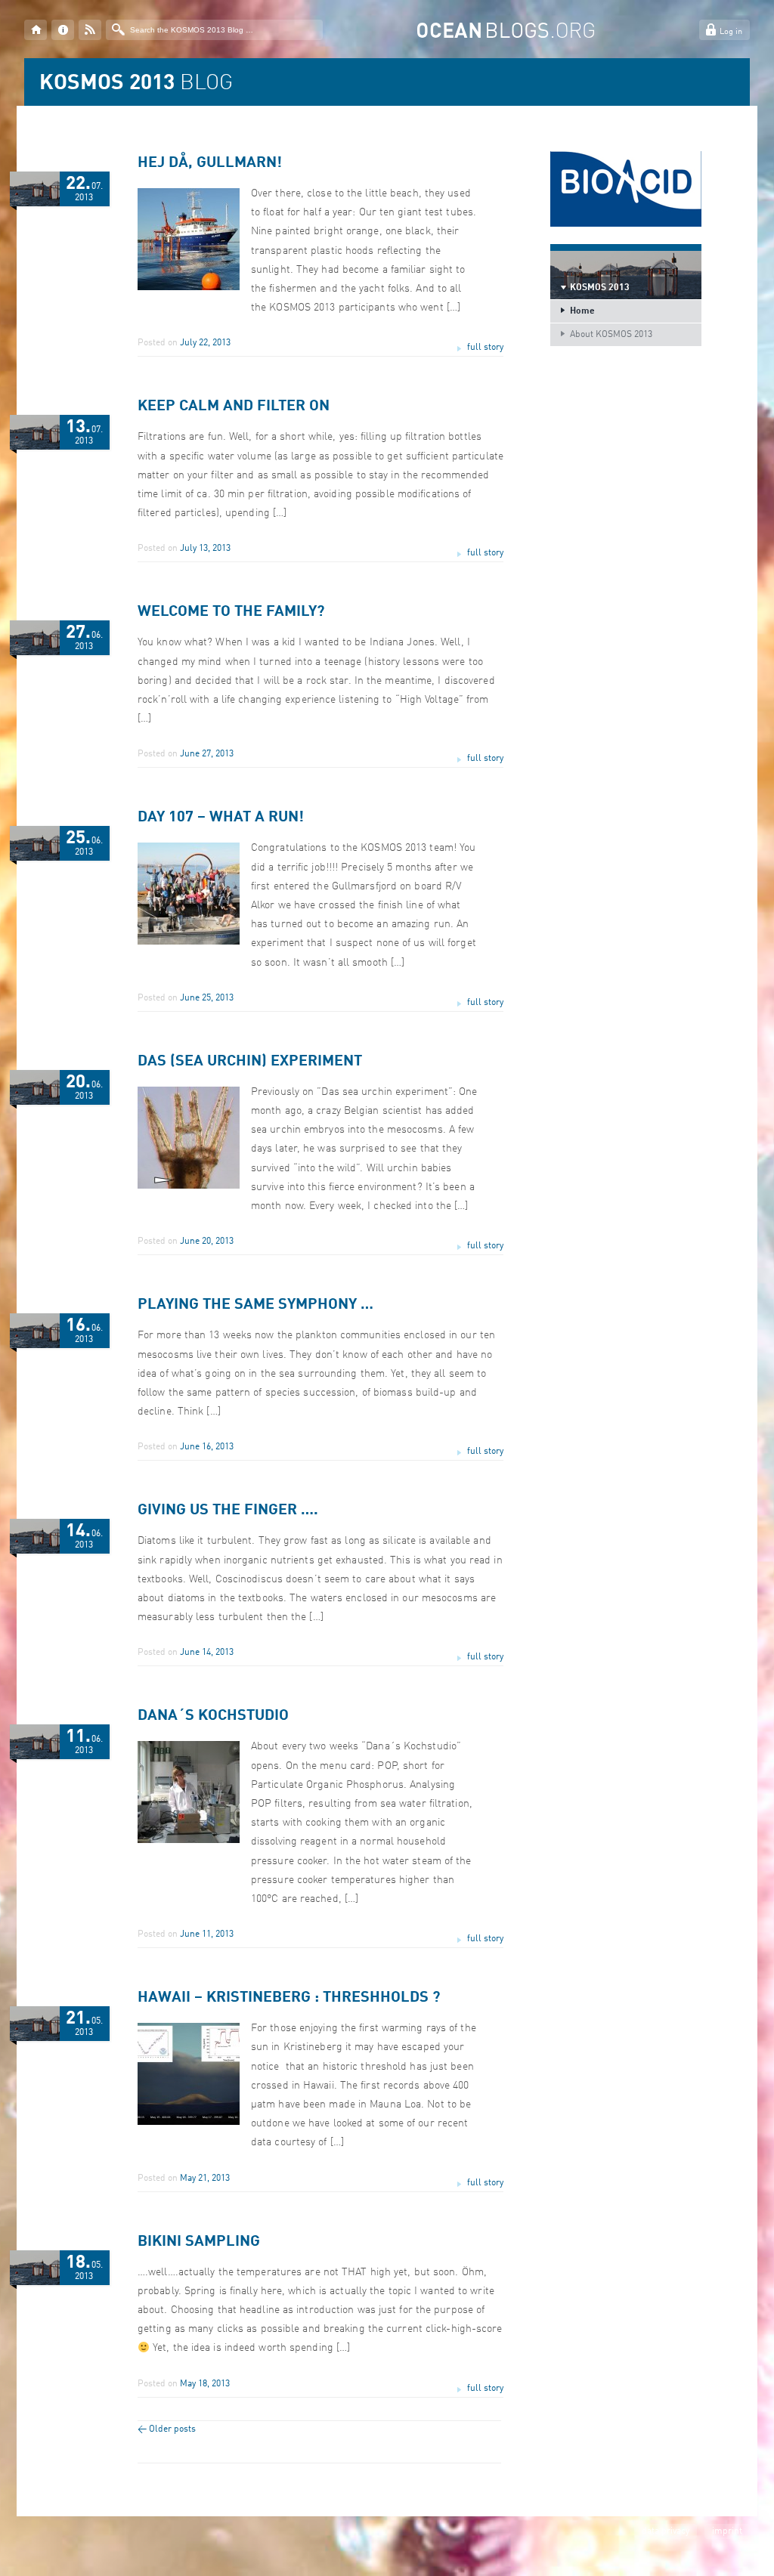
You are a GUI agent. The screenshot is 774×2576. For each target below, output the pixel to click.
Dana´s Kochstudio (213, 1716)
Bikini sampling (199, 2242)
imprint (727, 2531)
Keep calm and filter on (234, 407)
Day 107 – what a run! (221, 818)
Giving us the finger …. (228, 1511)
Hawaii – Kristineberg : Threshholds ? (289, 1998)
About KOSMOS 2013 (611, 335)
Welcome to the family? (231, 612)
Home (582, 311)
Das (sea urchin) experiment (250, 1062)
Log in (731, 32)
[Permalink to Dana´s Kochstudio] (189, 1841)
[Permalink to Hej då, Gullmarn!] (189, 288)
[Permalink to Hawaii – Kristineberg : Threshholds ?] (189, 2123)
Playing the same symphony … (255, 1305)
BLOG (136, 84)
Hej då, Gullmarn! (210, 163)
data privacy (666, 2531)
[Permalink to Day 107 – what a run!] (189, 942)
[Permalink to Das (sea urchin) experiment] (189, 1186)
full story (485, 348)
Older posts (167, 2429)
